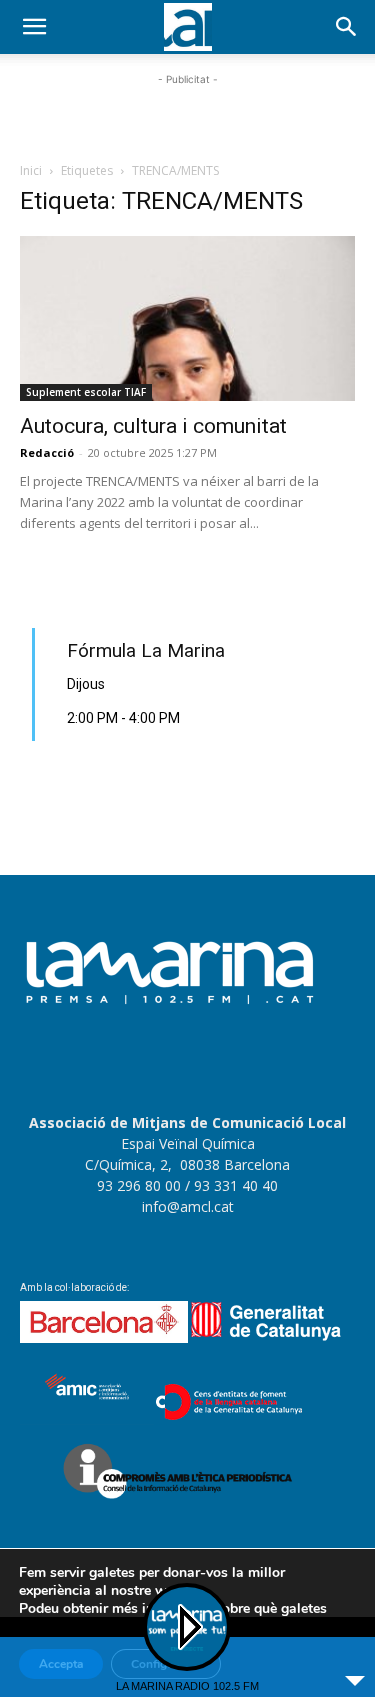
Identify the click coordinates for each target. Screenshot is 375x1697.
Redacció (47, 452)
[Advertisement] (188, 115)
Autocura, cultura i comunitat (153, 426)
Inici (31, 170)
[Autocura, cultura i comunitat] (187, 318)
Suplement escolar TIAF (86, 392)
